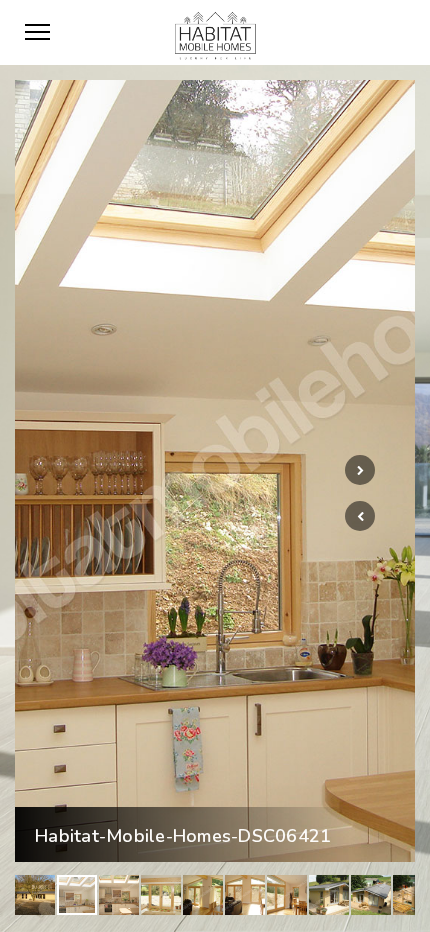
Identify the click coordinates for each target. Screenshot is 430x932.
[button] (360, 516)
